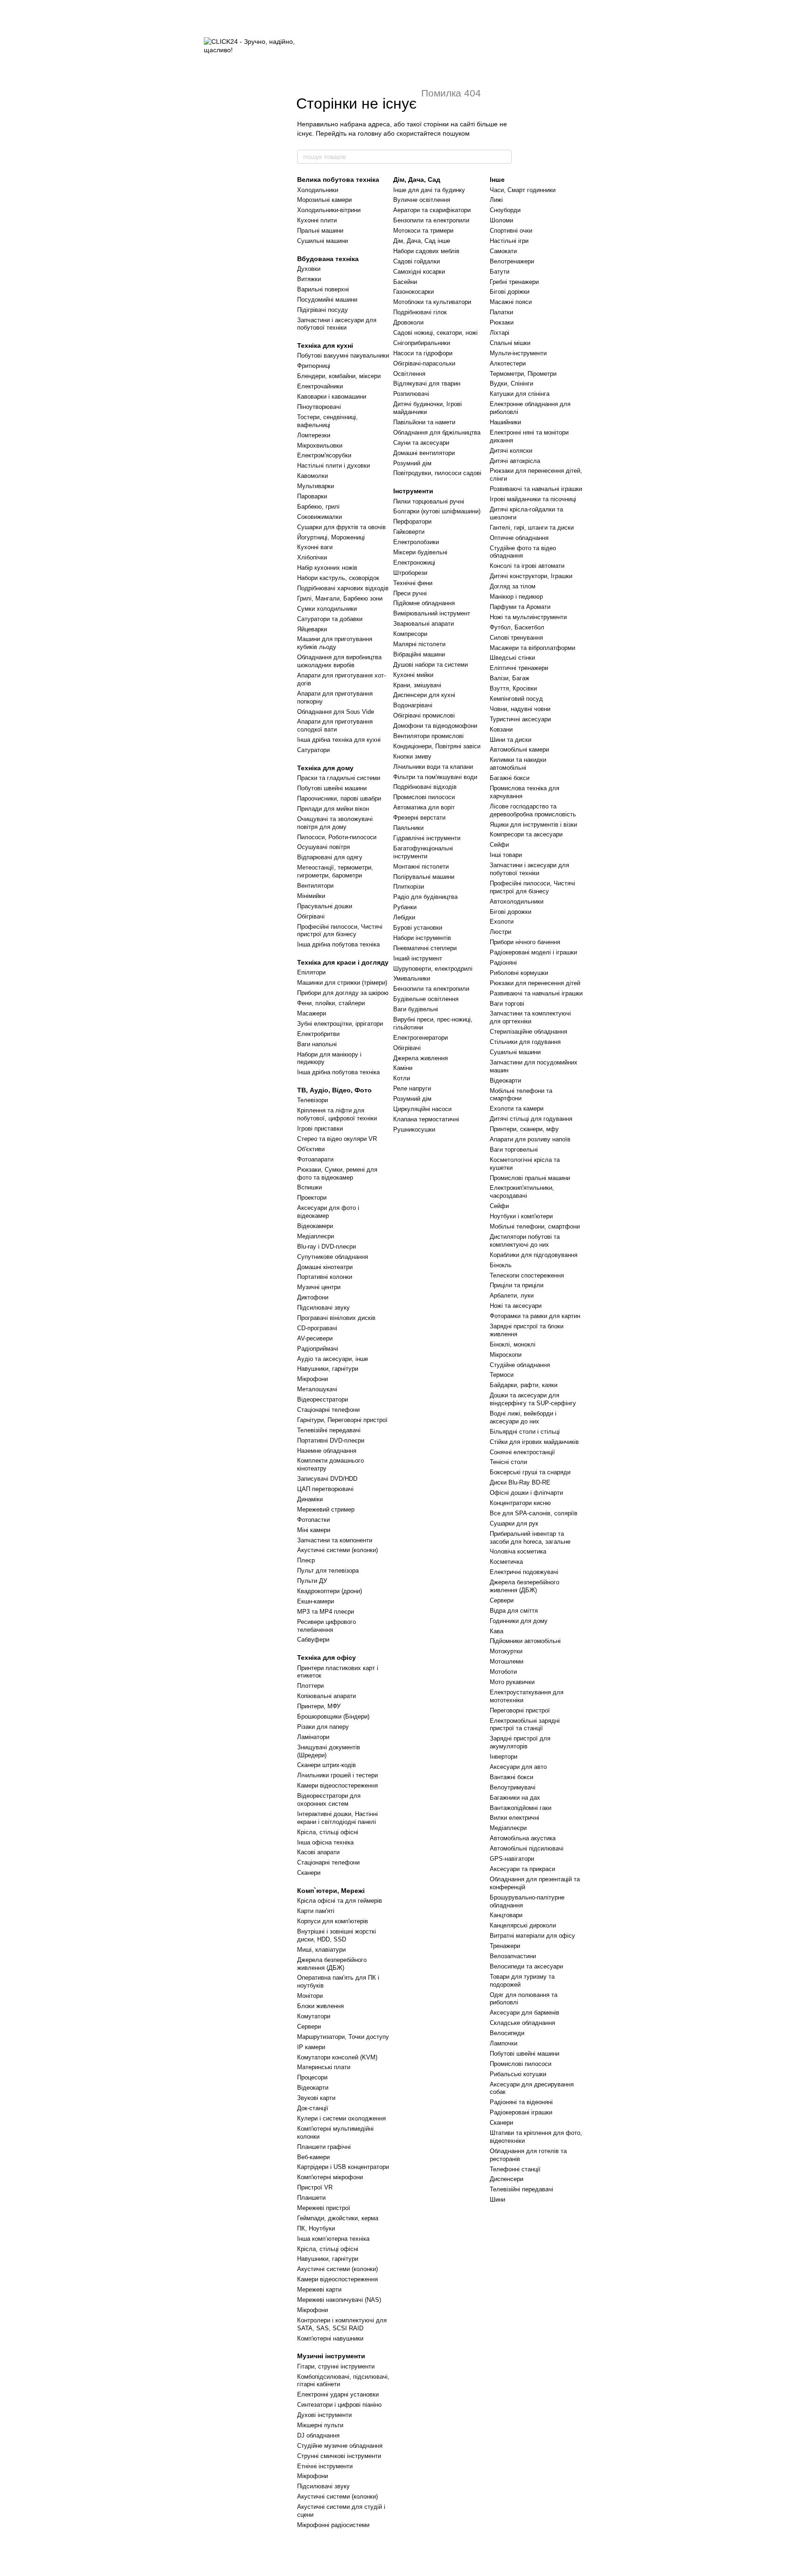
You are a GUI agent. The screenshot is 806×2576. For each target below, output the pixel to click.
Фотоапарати (315, 1159)
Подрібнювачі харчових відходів (343, 588)
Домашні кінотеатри (325, 1267)
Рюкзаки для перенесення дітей (535, 983)
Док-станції (313, 2108)
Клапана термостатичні (426, 1119)
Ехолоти (502, 922)
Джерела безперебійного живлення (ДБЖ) (332, 1964)
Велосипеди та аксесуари (526, 1966)
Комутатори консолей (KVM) (337, 2057)
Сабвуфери (313, 1640)
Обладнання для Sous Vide (336, 712)
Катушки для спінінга (520, 394)
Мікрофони (313, 1379)
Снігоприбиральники (422, 343)
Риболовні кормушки (519, 973)
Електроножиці (414, 563)
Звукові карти (316, 2098)
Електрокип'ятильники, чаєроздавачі (522, 1192)
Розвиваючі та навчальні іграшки (536, 489)
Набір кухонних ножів (327, 568)
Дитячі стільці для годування (531, 1119)
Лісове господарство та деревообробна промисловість (533, 810)
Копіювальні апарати (327, 1696)
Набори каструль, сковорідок (338, 578)
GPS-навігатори (512, 1859)
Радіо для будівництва (425, 897)
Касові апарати (318, 1852)
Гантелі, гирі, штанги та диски (532, 528)
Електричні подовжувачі (524, 1572)
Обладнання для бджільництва (437, 432)
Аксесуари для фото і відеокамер (328, 1212)
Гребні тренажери (514, 282)
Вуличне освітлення (422, 200)
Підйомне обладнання (424, 603)
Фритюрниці (314, 366)
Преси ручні (410, 593)
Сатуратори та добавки (330, 619)
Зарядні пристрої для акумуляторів (520, 1742)
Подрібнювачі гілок (420, 312)
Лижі (496, 200)
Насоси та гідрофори (423, 353)
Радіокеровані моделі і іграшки (533, 952)
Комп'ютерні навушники (330, 2338)
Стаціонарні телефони (328, 1410)
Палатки (501, 312)
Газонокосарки (413, 292)
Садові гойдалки (417, 261)
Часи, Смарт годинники (523, 190)
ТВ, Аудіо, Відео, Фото (334, 1090)
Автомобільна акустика (523, 1838)
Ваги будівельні (416, 1009)
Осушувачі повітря (323, 847)
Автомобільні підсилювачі (527, 1848)
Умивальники (412, 978)
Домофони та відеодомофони (435, 726)
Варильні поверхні (323, 289)
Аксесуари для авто (518, 1767)
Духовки (309, 269)
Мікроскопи (506, 1355)
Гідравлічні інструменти (427, 838)
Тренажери (505, 1946)
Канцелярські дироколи (523, 1925)
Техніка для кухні (325, 345)
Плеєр (306, 1560)
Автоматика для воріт (424, 807)
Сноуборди (505, 210)
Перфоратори (412, 521)
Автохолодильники (517, 901)
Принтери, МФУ (319, 1706)
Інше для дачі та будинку (429, 190)
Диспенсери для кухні (424, 695)
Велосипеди (507, 2033)
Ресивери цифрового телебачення (327, 1626)
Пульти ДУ (312, 1581)
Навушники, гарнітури (328, 1369)
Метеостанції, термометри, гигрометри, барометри (335, 871)
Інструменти (413, 491)
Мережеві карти (319, 2289)
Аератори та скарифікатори (432, 210)
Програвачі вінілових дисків (336, 1318)
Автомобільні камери (519, 749)
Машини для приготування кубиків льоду (335, 643)
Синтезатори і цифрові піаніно (339, 2405)
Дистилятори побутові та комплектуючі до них (525, 1241)
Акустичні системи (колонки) (337, 1550)
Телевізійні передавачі (329, 1430)
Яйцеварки (312, 629)
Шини (497, 2200)
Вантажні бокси (511, 1777)
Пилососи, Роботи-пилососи (337, 837)
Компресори (410, 634)
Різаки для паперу (323, 1727)
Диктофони (313, 1297)
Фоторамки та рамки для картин (535, 1316)
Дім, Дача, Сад (417, 180)
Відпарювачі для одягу (330, 857)
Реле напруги (412, 1088)
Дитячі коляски (511, 451)
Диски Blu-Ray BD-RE (520, 1482)
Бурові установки (418, 928)
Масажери (312, 1013)
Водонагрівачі (413, 705)
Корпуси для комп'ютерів (333, 1921)
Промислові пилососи (424, 797)
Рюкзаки (502, 322)
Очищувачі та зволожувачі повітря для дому (335, 823)
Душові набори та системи (431, 665)
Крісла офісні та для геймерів (340, 1901)
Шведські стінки (512, 658)
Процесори (312, 2077)
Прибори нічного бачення (525, 942)
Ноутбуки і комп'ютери (521, 1216)
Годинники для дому (519, 1621)
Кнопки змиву (412, 756)
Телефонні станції (515, 2169)
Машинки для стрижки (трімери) (342, 983)
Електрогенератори (420, 1038)
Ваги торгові (507, 1004)
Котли (402, 1078)
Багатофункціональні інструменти (423, 852)
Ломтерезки (314, 435)
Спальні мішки (510, 343)
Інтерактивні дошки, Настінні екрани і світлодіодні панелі (337, 1818)
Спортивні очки (511, 231)
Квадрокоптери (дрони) (330, 1591)
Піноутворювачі (319, 407)
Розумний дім (412, 463)
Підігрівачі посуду (323, 310)
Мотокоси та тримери (423, 231)
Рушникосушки (414, 1129)
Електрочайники (320, 386)
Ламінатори (313, 1737)
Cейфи (499, 1206)
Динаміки (310, 1499)
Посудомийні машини (327, 300)
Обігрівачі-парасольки (424, 363)
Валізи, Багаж (510, 678)
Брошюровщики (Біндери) (333, 1716)
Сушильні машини (323, 241)
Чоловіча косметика (518, 1551)
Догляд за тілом (513, 586)
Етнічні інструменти (325, 2466)
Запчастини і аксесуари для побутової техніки (337, 324)
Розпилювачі (411, 394)
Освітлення (409, 374)
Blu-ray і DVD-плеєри (327, 1247)
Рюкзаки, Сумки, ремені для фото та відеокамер (337, 1174)
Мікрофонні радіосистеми (333, 2525)
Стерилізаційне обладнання (528, 1032)
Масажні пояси (511, 302)
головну (370, 133)
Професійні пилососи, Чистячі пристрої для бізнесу (340, 931)
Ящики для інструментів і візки (533, 825)
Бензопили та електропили (431, 220)
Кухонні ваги (315, 547)
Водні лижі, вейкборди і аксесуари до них (523, 1417)
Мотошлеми (507, 1661)
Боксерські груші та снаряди (530, 1472)
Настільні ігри (509, 241)
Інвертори (504, 1757)
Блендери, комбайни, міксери (339, 376)
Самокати (503, 251)
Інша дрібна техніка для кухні (339, 740)
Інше (497, 180)
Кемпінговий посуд (516, 699)
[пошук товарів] (504, 157)
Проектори (312, 1198)
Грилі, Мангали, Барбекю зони (340, 598)
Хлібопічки (312, 557)
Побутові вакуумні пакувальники (343, 356)
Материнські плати (324, 2067)
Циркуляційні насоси (422, 1109)
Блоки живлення (320, 2006)
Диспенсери (507, 2179)
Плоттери (310, 1686)
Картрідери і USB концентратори (343, 2167)
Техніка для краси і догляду (343, 962)
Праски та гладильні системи (339, 778)
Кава (497, 1631)
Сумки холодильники (327, 609)
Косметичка (506, 1562)
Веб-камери (313, 2157)
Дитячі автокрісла (515, 461)
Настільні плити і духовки (334, 466)
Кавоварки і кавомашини (332, 397)
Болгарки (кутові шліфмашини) (437, 511)
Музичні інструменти (331, 2356)
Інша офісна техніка (325, 1842)
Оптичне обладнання (519, 538)
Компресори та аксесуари (526, 834)
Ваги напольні (317, 1044)
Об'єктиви (311, 1149)
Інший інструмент (418, 958)
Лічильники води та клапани (433, 767)
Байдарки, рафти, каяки (524, 1385)
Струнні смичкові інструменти (339, 2456)
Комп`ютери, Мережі (331, 1891)
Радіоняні (503, 963)
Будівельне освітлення (426, 999)
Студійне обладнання (520, 1365)
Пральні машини (320, 231)
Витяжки (309, 279)
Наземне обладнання (327, 1451)
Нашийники (505, 422)
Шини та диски (511, 740)
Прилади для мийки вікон (333, 809)
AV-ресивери (315, 1338)
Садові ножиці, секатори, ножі (435, 333)
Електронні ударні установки (338, 2394)
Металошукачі (317, 1389)
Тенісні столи (508, 1462)
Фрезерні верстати (419, 818)
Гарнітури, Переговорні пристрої (342, 1420)
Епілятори (311, 972)
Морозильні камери (324, 200)
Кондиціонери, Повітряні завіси (437, 746)
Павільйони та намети (424, 422)
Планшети (311, 2198)
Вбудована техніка (328, 259)
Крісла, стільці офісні (328, 1832)
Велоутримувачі (513, 1787)
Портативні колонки (325, 1277)
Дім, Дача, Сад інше (422, 241)
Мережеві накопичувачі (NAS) (339, 2300)
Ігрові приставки (320, 1129)
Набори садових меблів (426, 251)
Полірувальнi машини (424, 877)
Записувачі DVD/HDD (327, 1479)
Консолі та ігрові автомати (527, 566)
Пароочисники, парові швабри (339, 798)
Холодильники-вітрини (329, 210)
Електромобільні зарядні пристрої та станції (525, 1725)
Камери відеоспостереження (337, 1785)
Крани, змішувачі (417, 685)
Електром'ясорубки (324, 455)
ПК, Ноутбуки (316, 2228)
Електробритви (318, 1034)
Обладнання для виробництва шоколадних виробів (339, 661)
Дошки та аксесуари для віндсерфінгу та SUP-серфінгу (533, 1399)
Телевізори (313, 1100)
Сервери (309, 2027)
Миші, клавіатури (321, 1950)
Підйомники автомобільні (525, 1641)
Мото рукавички (512, 1682)
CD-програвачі (317, 1328)
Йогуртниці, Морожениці (331, 537)
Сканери (309, 1873)
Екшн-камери (316, 1601)
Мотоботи (503, 1672)
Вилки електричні (514, 1818)
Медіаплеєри (316, 1236)
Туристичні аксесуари (520, 719)
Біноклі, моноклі (513, 1344)
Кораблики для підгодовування (534, 1255)
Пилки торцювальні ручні (429, 501)
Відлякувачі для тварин (427, 383)
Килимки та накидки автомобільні (518, 764)
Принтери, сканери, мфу (524, 1129)
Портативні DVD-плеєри (331, 1440)
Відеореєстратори (323, 1399)
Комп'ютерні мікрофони (330, 2177)
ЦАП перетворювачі (325, 1489)
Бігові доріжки (510, 292)
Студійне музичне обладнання (340, 2446)
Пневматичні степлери (425, 948)
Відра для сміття (514, 1611)
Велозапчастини (513, 1956)
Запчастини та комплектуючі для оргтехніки (530, 1017)
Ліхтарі (500, 333)
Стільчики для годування (525, 1042)
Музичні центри (319, 1287)
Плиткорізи (409, 887)
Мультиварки (316, 486)
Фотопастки (313, 1520)
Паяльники (408, 828)
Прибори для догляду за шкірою (343, 993)
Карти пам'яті (316, 1911)
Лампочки (504, 2043)
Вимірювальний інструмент (432, 613)
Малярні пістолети (419, 644)
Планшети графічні (324, 2147)
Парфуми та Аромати (520, 607)
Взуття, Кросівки (513, 688)
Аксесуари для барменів (525, 2013)
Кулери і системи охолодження (341, 2118)
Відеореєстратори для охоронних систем (329, 1800)
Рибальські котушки (518, 2074)
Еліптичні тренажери (519, 668)
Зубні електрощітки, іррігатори (340, 1024)
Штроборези (410, 573)
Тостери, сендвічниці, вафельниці (327, 421)
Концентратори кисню (520, 1503)
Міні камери (314, 1530)
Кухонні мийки (413, 675)
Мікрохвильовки (320, 445)
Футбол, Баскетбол (517, 627)
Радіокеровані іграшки (521, 2112)
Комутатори (314, 2016)
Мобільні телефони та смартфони (521, 1095)
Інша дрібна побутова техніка (338, 944)
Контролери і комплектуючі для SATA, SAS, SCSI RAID (342, 2324)
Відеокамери (315, 1226)
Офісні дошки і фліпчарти (526, 1493)
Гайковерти (409, 532)
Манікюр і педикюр (516, 597)
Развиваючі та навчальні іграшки (536, 993)
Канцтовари (506, 1915)
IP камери (311, 2047)
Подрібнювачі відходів (425, 787)
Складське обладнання (522, 2023)
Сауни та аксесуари (421, 443)
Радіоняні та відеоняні (521, 2102)
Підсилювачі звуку (323, 1308)
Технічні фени (413, 583)
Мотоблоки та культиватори (432, 302)
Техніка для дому (325, 768)
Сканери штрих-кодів (327, 1765)
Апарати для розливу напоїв (530, 1139)
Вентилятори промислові (428, 736)
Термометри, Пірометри (523, 374)
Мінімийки (311, 896)
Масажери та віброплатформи (532, 648)
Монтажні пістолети (421, 867)
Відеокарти (313, 2088)
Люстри (500, 932)
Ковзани (501, 729)
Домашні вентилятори (424, 453)
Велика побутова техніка (338, 180)
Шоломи (501, 220)
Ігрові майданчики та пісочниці (533, 499)
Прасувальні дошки (325, 906)
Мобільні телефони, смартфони (535, 1226)
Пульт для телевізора (328, 1571)
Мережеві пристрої (324, 2208)
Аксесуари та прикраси (522, 1869)
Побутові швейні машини (332, 788)
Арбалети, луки (512, 1295)
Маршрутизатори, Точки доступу (343, 2037)
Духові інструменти (324, 2415)
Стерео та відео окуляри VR (337, 1139)
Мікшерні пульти (320, 2425)
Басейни (405, 282)
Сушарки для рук (514, 1523)
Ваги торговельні (514, 1150)
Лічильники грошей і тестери (337, 1775)
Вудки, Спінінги (511, 383)
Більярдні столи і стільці (525, 1432)
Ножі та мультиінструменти (528, 617)
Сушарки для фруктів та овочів (341, 527)
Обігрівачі (311, 916)
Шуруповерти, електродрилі (433, 969)
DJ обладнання (318, 2435)
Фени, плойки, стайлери (331, 1003)
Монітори (310, 1996)
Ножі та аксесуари (516, 1306)
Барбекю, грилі (318, 507)
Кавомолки (313, 476)
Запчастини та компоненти (335, 1540)
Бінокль (501, 1265)
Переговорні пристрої (520, 1710)
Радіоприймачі (318, 1349)
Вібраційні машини (419, 654)
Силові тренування (516, 638)
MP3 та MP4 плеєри (326, 1612)
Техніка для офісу (327, 1657)
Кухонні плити (317, 220)
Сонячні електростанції (522, 1452)
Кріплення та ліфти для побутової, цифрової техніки (337, 1114)
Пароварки (312, 496)
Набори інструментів (422, 938)
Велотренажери (512, 261)
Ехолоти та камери (517, 1108)
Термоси (502, 1375)
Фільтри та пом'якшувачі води (435, 777)
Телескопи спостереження (527, 1275)
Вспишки (309, 1187)
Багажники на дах (515, 1798)
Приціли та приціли (517, 1285)
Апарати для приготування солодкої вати (335, 725)
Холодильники (318, 190)
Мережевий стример (326, 1509)
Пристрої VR (315, 2187)
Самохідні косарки (419, 272)
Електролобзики (416, 542)
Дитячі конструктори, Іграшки (531, 576)
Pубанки (405, 907)
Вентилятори (315, 886)
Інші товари (506, 855)
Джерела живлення (420, 1058)
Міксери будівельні (420, 552)
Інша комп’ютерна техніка (333, 2239)
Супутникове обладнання (333, 1257)
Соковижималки (320, 517)
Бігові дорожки (511, 912)
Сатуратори (313, 750)
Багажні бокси (510, 778)
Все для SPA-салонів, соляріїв (534, 1513)
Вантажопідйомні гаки (521, 1808)
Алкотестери (508, 363)
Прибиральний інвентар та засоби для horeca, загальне (530, 1538)
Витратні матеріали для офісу (532, 1936)
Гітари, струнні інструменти (336, 2366)
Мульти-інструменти (518, 353)
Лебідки (404, 917)
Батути (500, 272)
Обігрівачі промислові (424, 715)
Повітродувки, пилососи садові (437, 473)
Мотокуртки (506, 1651)
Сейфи (499, 845)
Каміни (403, 1068)
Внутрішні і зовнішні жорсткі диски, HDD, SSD (337, 1935)
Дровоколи (408, 322)
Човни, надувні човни (520, 709)
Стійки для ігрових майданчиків (534, 1442)
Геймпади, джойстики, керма (338, 2218)
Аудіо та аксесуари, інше (333, 1359)
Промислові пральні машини (530, 1178)
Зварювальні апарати (424, 624)
